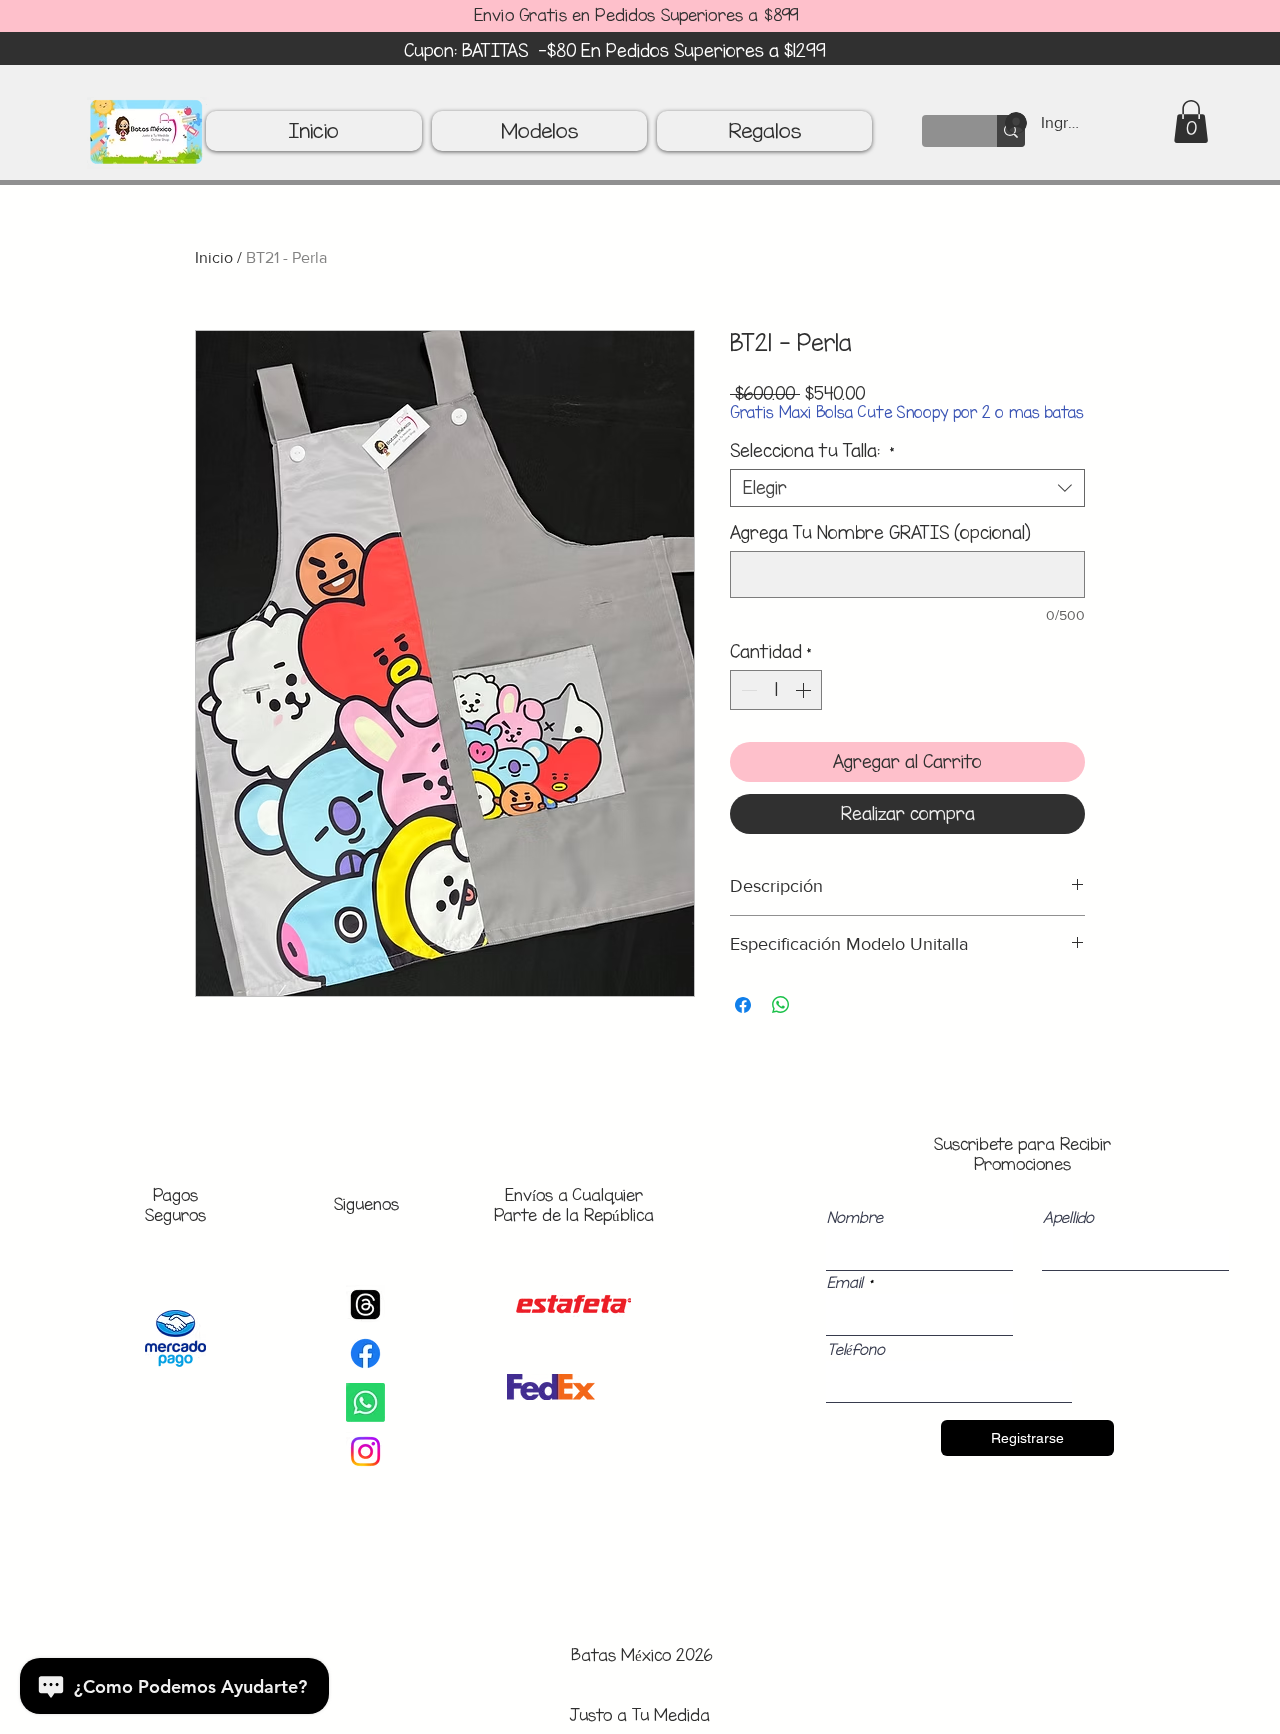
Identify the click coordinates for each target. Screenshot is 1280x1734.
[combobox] (907, 488)
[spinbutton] (776, 690)
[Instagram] (365, 1451)
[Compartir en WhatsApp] (781, 1005)
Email (845, 1283)
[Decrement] (747, 690)
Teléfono (856, 1350)
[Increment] (805, 690)
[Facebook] (365, 1353)
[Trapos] (365, 1304)
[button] (1191, 121)
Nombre (855, 1218)
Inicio (214, 257)
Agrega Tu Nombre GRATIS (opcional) (880, 533)
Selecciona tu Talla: (812, 451)
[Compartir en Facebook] (743, 1005)
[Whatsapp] (365, 1402)
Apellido (1068, 1218)
